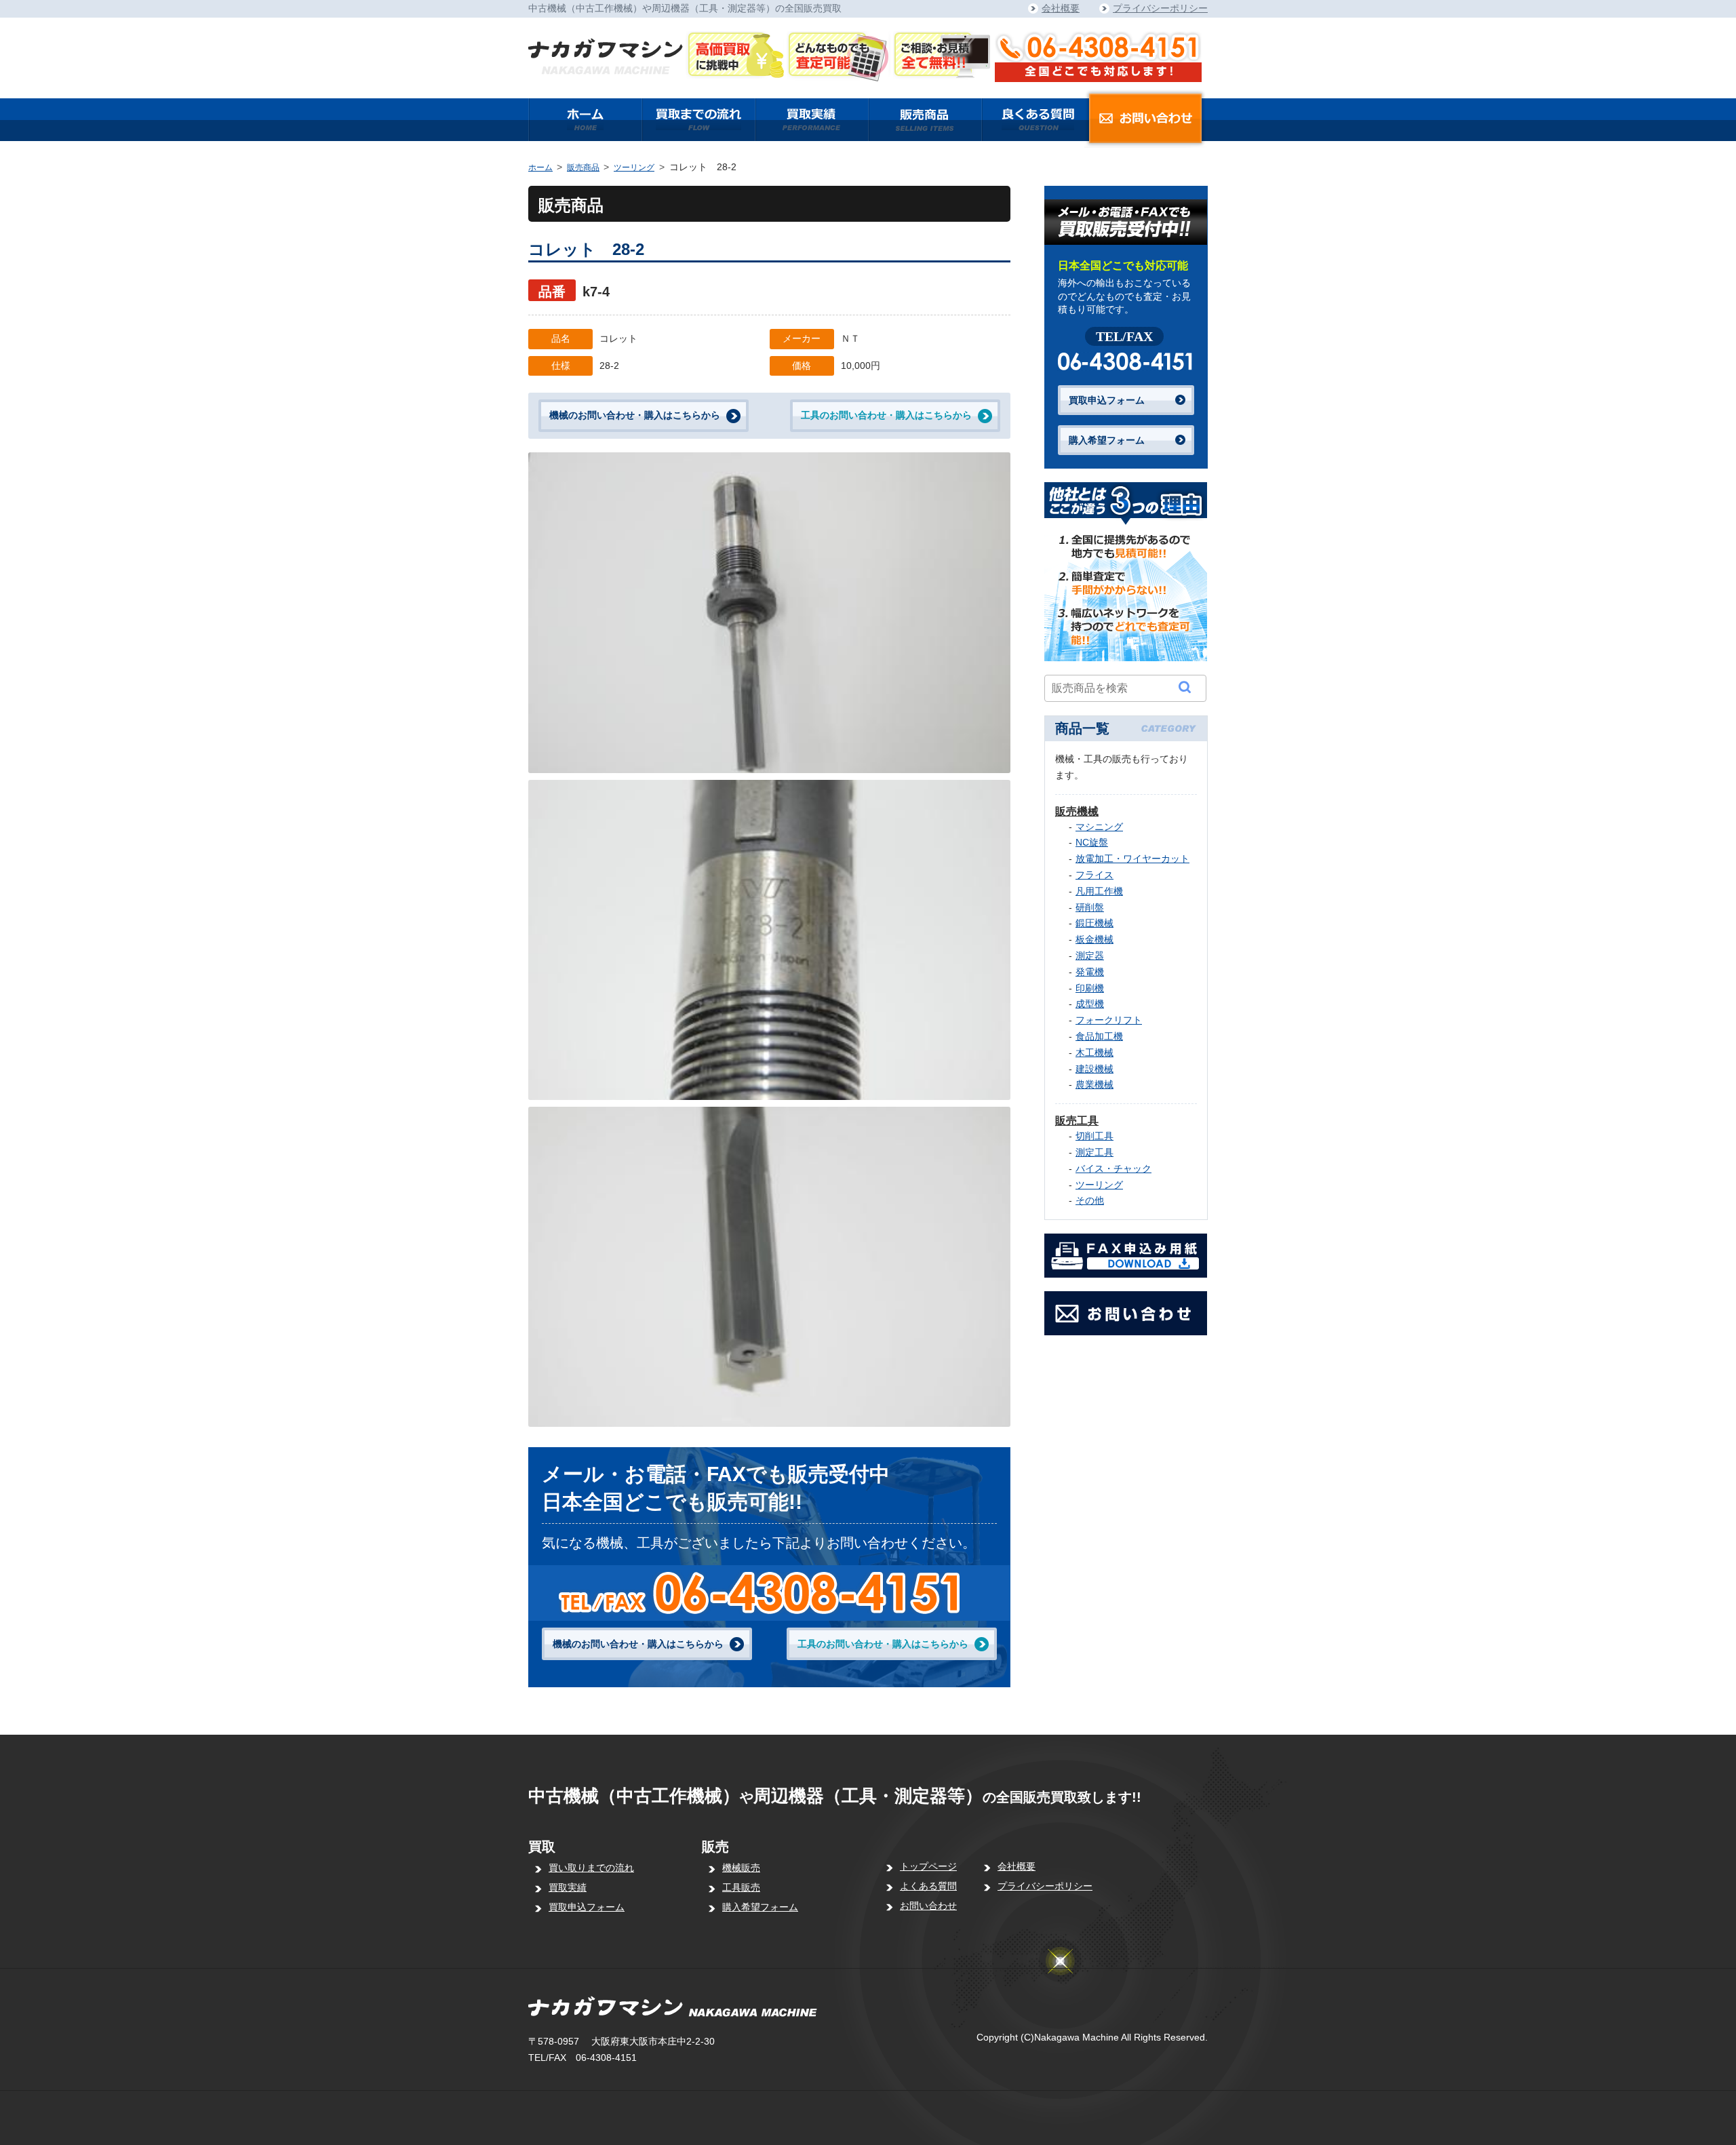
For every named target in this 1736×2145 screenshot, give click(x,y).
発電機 (1090, 972)
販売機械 (1077, 811)
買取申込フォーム (1107, 400)
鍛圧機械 (1094, 923)
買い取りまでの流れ (591, 1868)
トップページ (928, 1866)
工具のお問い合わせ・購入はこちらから (886, 415)
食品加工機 (1099, 1036)
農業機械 (1094, 1084)
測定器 (1090, 956)
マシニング (1099, 827)
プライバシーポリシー (1160, 8)
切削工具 (1094, 1136)
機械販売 (741, 1868)
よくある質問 (928, 1886)
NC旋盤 (1092, 842)
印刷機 (1090, 988)
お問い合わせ (928, 1906)
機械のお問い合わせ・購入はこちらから (635, 415)
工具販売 (741, 1887)
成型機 (1090, 1004)
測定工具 (1094, 1152)
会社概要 (1061, 8)
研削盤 (1090, 907)
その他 (1090, 1200)
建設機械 (1094, 1069)
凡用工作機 (1099, 891)
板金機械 (1094, 939)
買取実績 (568, 1887)
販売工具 (1077, 1121)
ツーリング (634, 168)
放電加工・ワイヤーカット (1132, 859)
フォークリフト (1109, 1020)
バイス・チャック (1113, 1168)
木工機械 (1094, 1052)
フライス (1094, 875)
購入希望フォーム (1107, 440)
